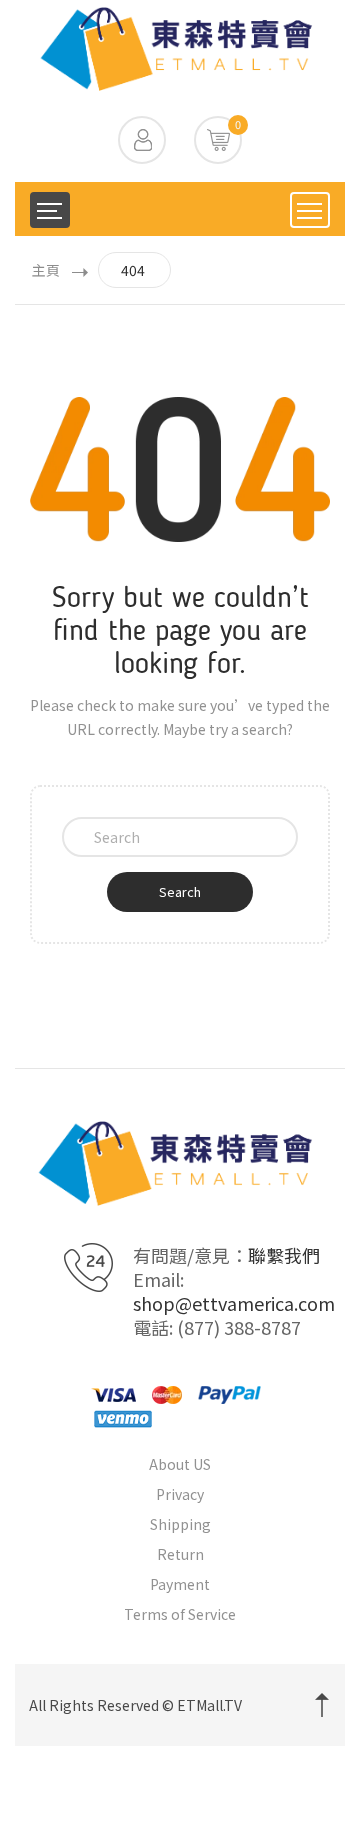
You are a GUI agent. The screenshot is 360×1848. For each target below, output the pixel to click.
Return (180, 1554)
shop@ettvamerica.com (234, 1303)
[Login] (142, 140)
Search (180, 891)
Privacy (180, 1494)
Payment (180, 1584)
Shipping (180, 1524)
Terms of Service (180, 1614)
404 (133, 270)
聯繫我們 (284, 1255)
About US (180, 1464)
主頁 (46, 270)
